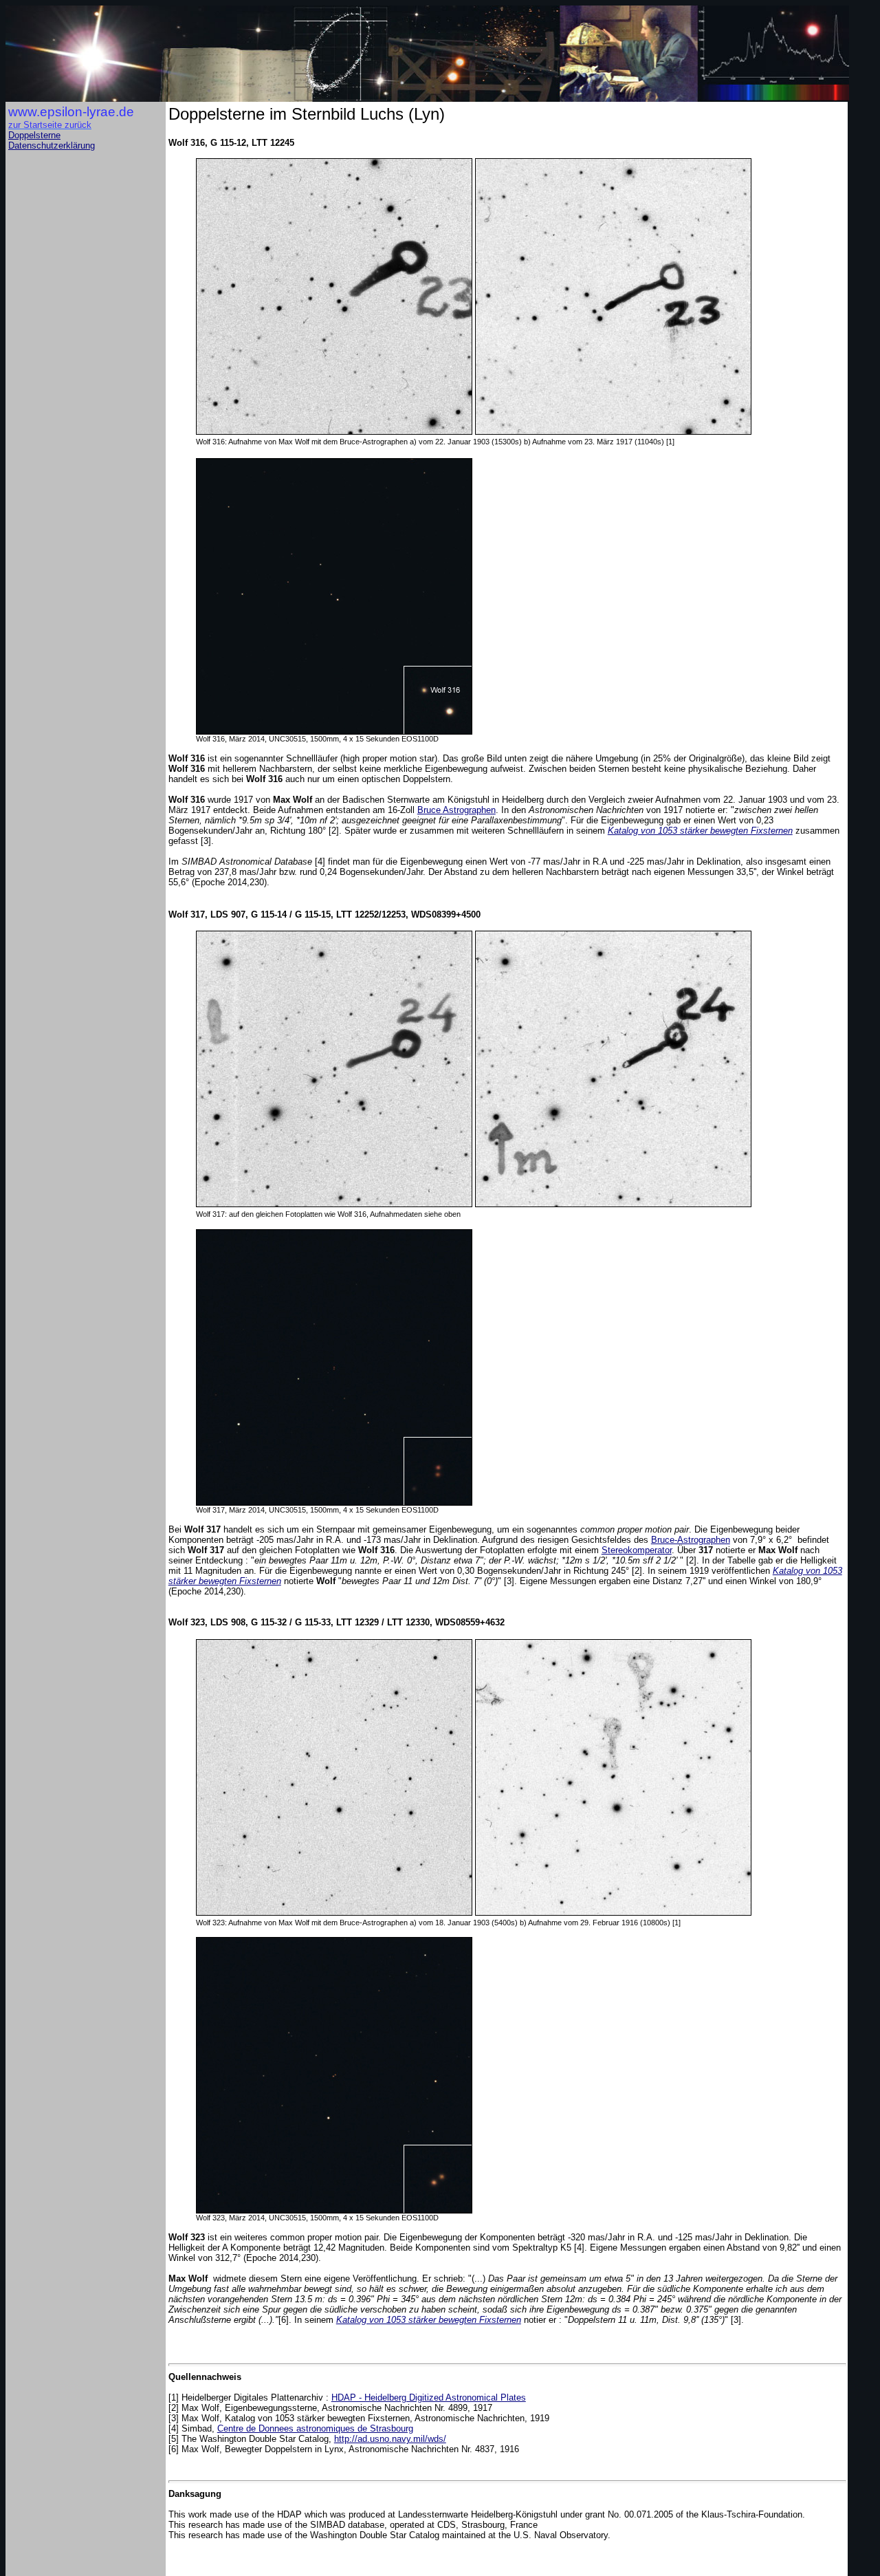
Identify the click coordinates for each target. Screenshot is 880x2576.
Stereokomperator (637, 1550)
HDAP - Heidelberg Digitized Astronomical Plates (429, 2398)
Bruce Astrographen (456, 810)
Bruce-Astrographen (691, 1540)
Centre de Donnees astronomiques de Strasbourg (315, 2428)
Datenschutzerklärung (52, 145)
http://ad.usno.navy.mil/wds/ (390, 2439)
